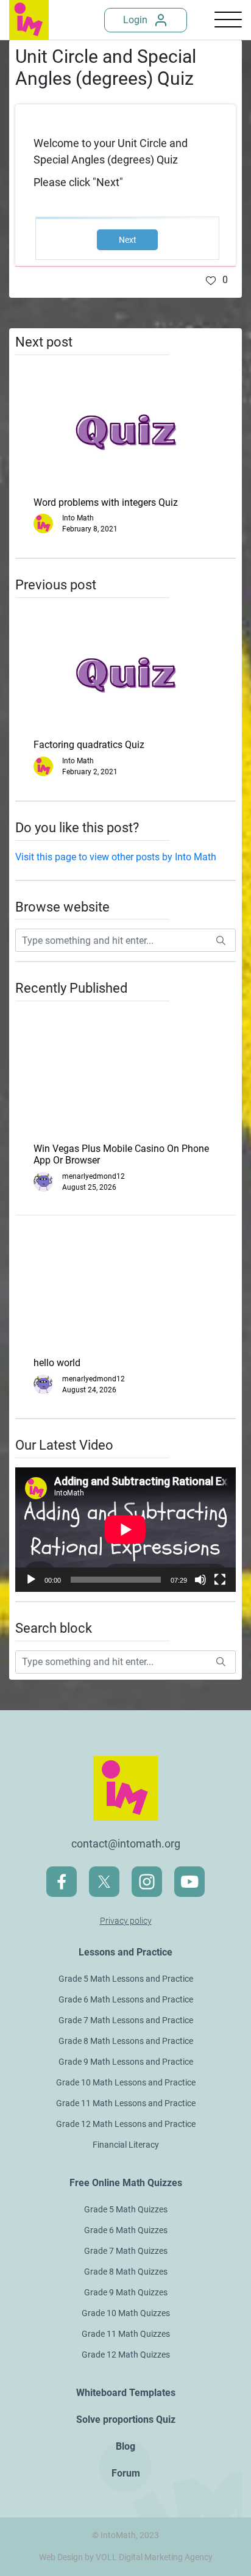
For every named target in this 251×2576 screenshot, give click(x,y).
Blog (125, 2446)
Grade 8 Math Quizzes (126, 2272)
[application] (125, 1530)
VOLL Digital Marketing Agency (154, 2557)
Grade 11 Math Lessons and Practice (126, 2103)
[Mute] (200, 1580)
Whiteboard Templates (126, 2393)
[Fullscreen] (220, 1580)
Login (135, 20)
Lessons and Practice (125, 1952)
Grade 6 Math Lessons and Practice (126, 1999)
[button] (217, 280)
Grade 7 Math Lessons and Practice (126, 2020)
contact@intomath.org (126, 1844)
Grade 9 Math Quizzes (126, 2292)
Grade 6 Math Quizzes (126, 2230)
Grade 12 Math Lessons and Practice (126, 2124)
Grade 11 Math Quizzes (126, 2334)
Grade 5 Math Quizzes (126, 2209)
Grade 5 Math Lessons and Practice (126, 1979)
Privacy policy (126, 1921)
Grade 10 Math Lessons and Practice (126, 2082)
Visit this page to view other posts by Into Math (116, 857)
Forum (126, 2473)
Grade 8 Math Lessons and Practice (126, 2041)
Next (128, 240)
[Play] (31, 1580)
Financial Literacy (126, 2145)
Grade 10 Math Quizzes (126, 2313)
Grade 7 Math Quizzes (126, 2251)
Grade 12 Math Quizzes (126, 2355)
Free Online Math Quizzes (126, 2183)
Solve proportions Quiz (126, 2419)
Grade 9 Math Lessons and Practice (126, 2062)
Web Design (61, 2557)
